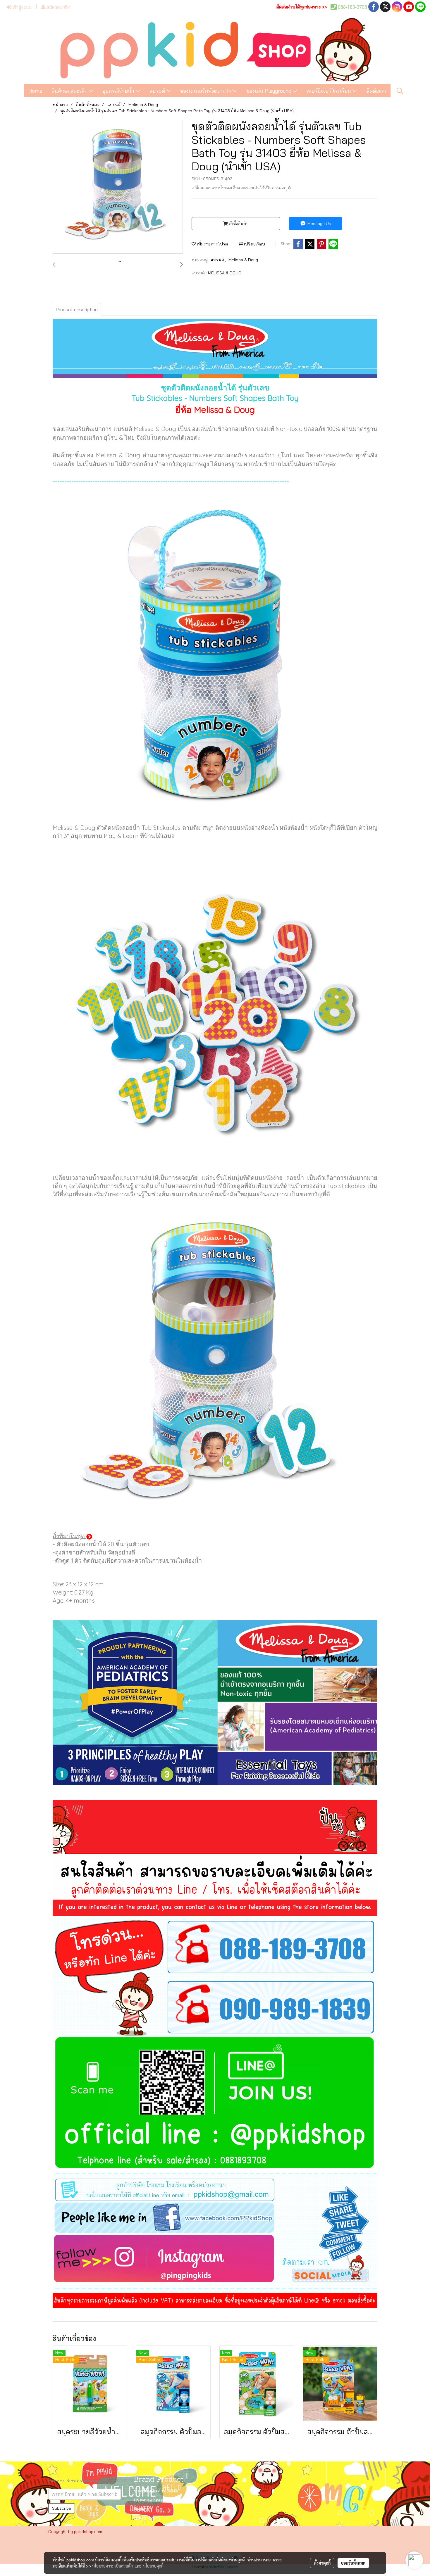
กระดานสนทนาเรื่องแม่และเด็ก (166, 2500)
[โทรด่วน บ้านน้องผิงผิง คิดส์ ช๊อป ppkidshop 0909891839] (215, 2007)
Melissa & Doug (243, 260)
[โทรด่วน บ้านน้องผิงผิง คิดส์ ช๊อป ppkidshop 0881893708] (215, 1946)
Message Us (319, 224)
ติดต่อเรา (376, 91)
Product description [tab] (77, 309)
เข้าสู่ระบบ (21, 7)
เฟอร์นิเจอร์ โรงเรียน (329, 91)
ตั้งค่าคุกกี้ (322, 2563)
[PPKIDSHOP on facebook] (215, 2218)
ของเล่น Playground (270, 91)
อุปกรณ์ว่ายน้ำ (119, 91)
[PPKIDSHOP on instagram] (215, 2261)
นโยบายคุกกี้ (153, 2566)
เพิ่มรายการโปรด (212, 244)
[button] (400, 91)
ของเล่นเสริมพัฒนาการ (206, 91)
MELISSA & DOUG (225, 273)
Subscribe (62, 2508)
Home (35, 91)
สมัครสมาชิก (58, 7)
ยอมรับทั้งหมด (353, 2563)
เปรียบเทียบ (254, 244)
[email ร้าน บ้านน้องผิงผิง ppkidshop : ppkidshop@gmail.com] (215, 2188)
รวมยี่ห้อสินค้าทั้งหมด (156, 2491)
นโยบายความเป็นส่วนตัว (112, 2566)
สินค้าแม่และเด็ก (70, 91)
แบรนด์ (158, 91)
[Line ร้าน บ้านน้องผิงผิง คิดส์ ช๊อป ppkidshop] (215, 2105)
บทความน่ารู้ (147, 2518)
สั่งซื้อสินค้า (238, 224)
